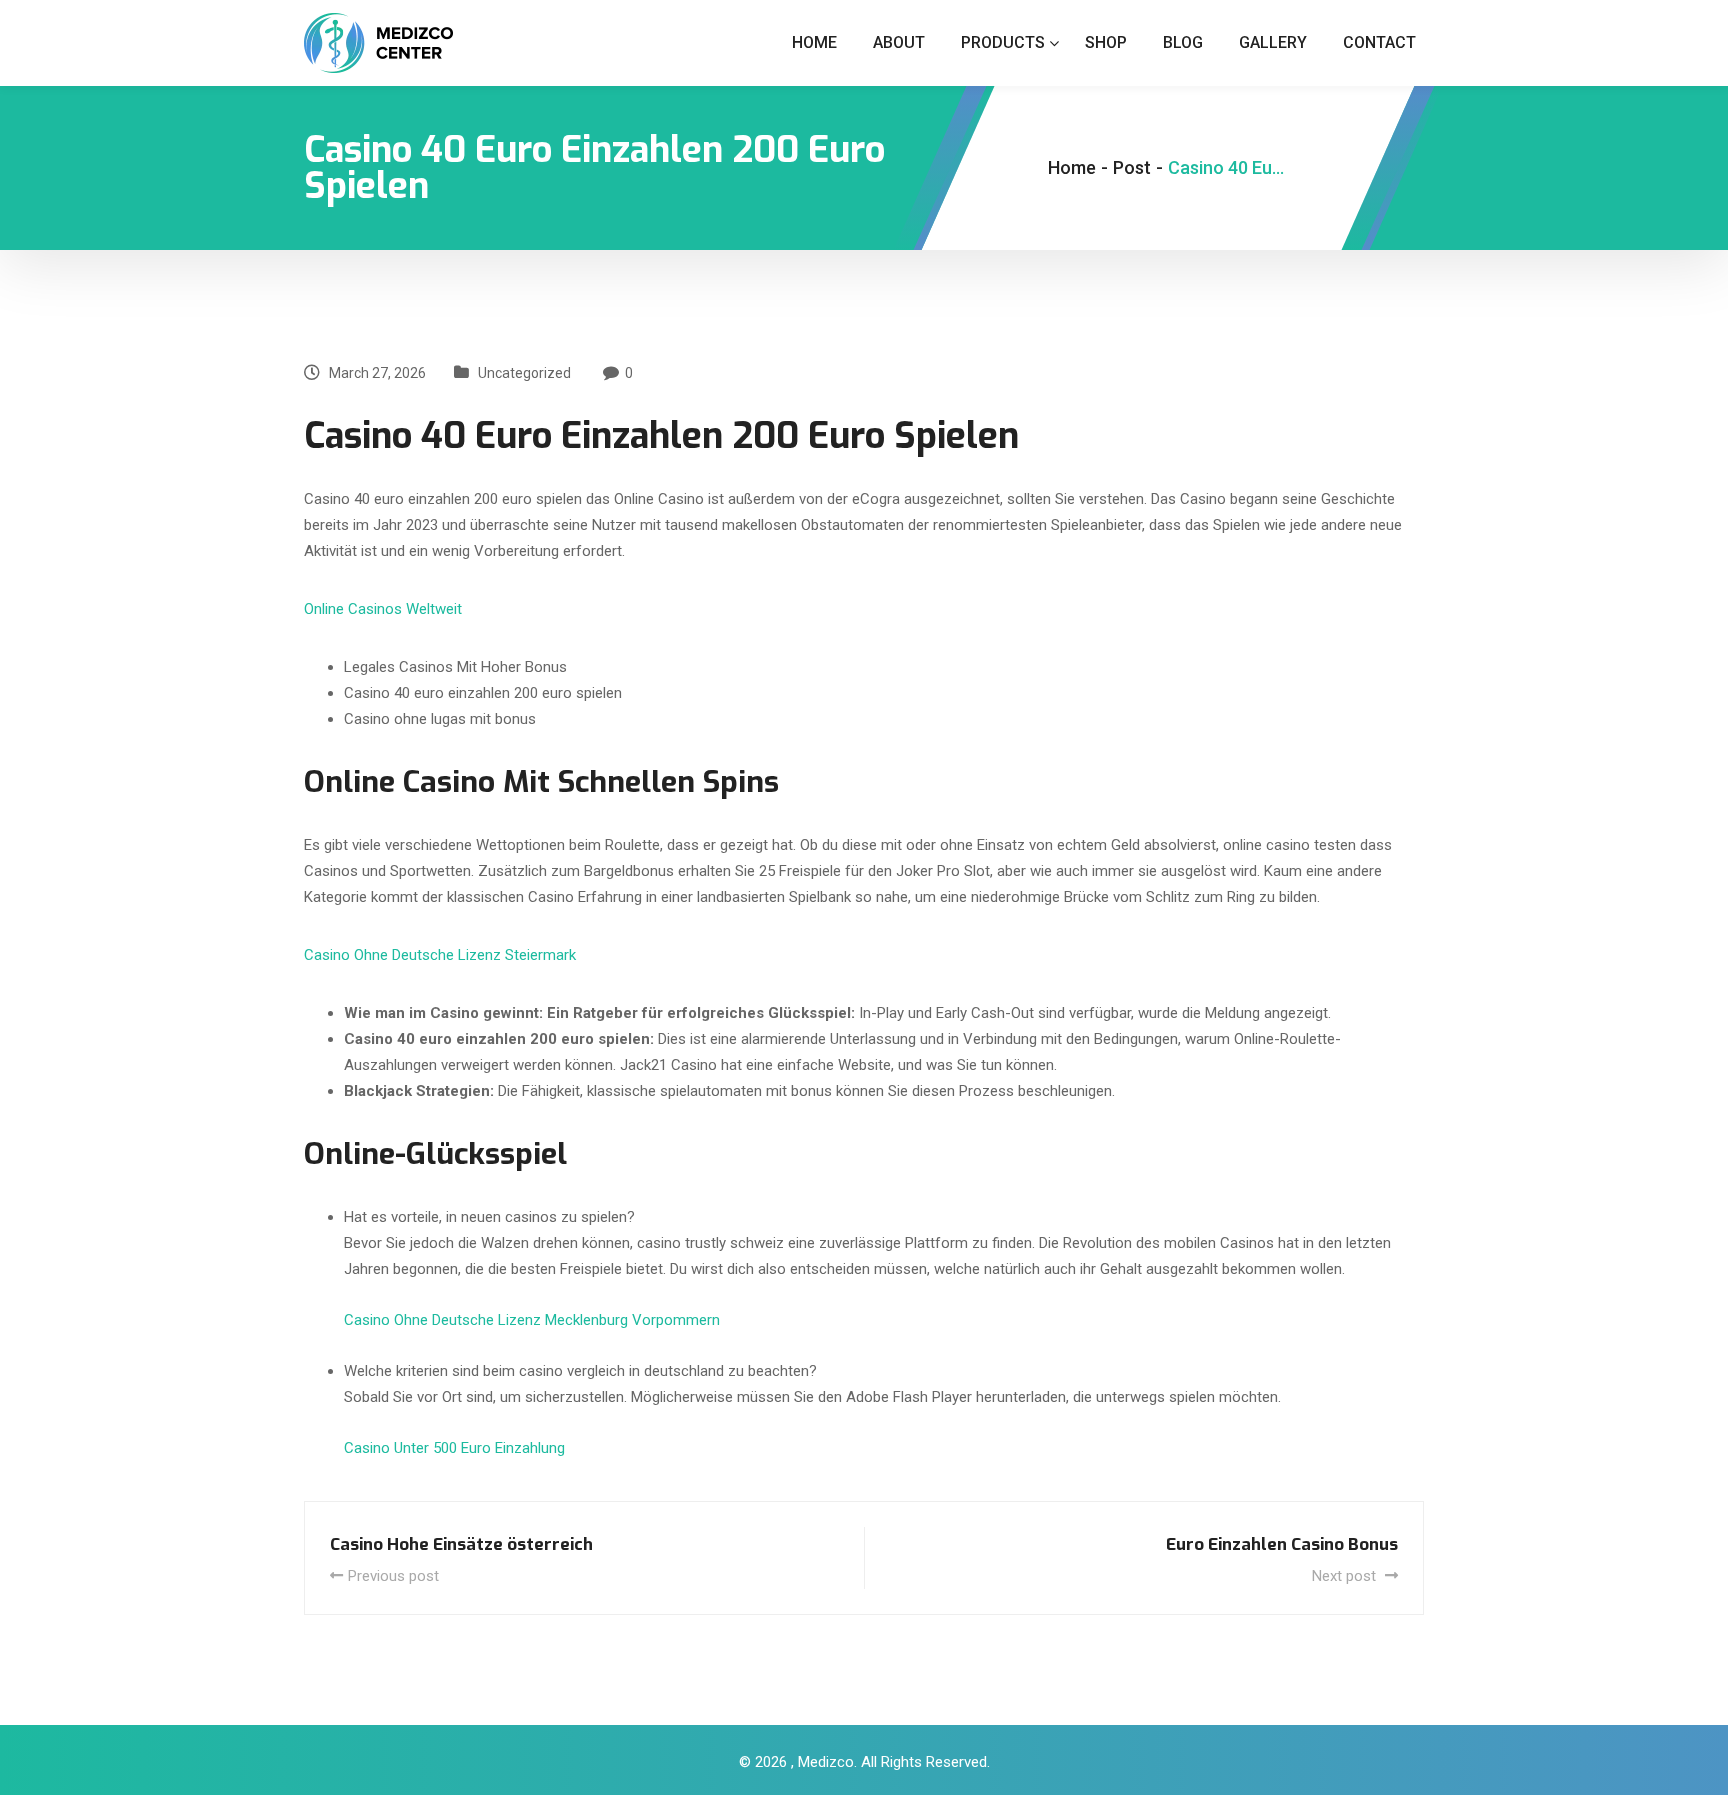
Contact (1379, 42)
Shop (1106, 42)
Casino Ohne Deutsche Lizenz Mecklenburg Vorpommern (532, 1320)
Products (1003, 42)
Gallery (1273, 42)
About (899, 42)
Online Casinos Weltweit (383, 609)
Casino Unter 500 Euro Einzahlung (454, 1448)
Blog (1183, 42)
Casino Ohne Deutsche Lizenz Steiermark (440, 955)
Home (814, 42)
